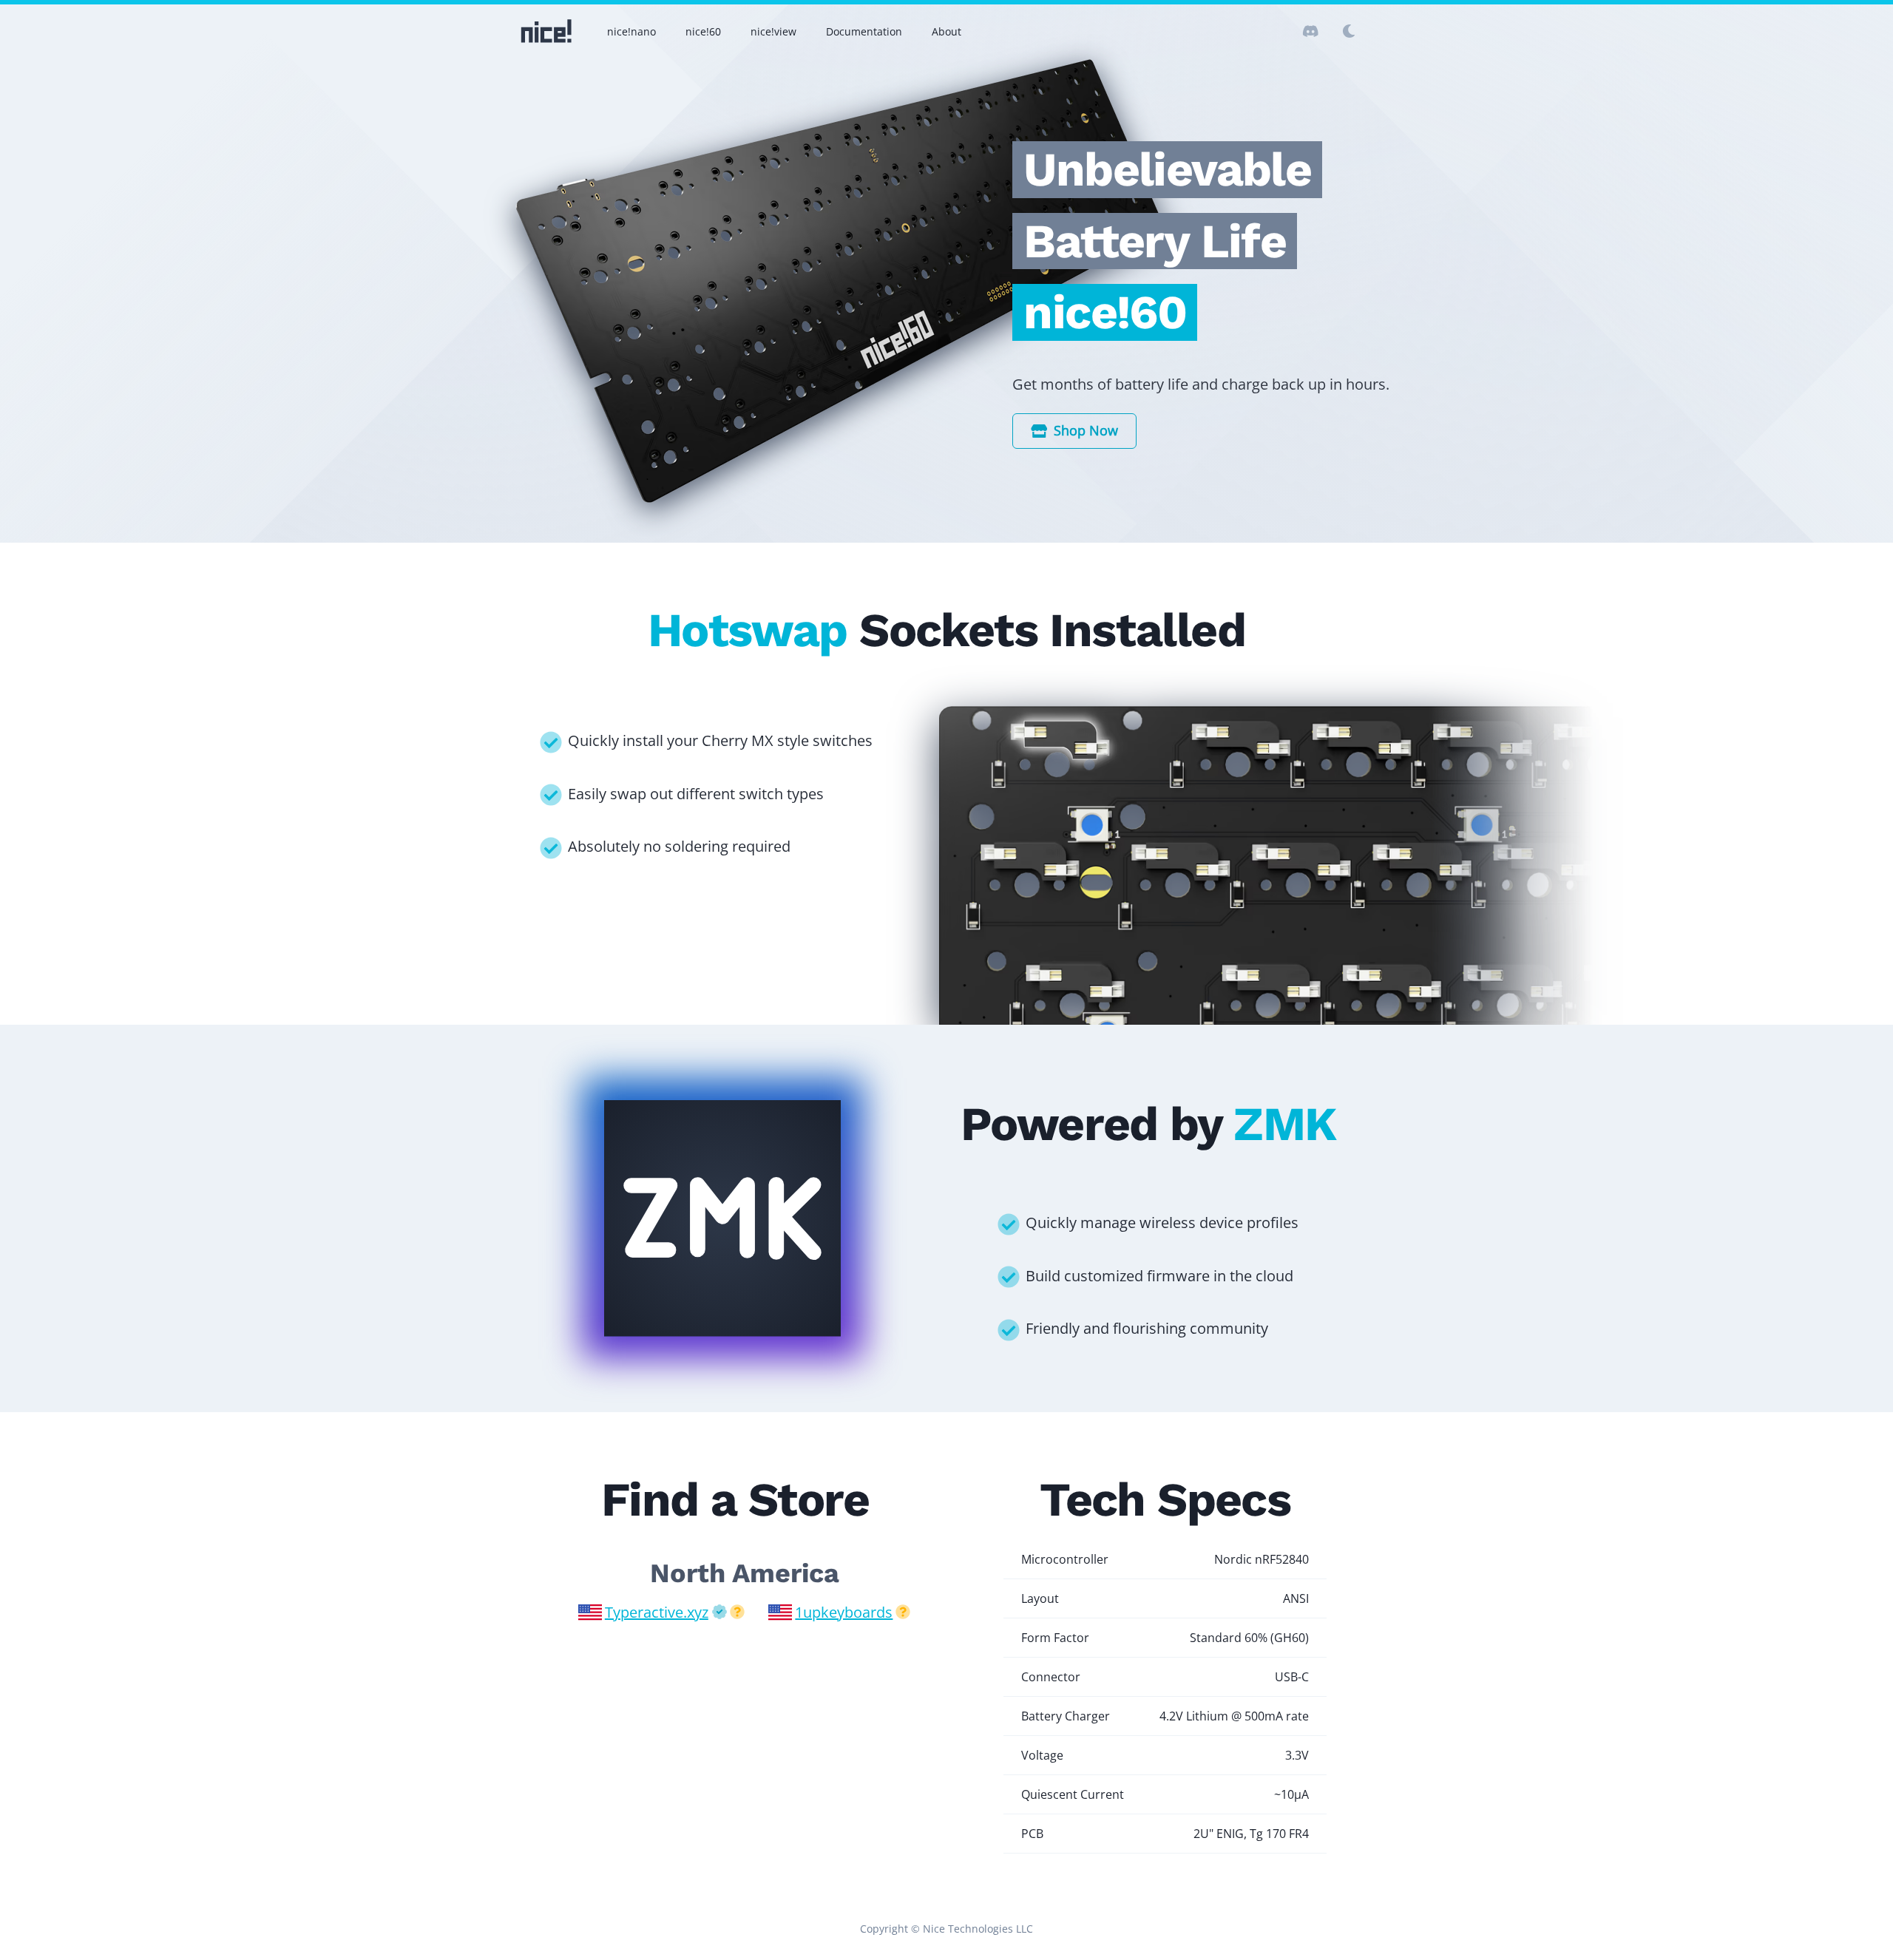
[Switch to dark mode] (1310, 31)
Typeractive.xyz (657, 1612)
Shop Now (1086, 430)
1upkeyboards (844, 1612)
